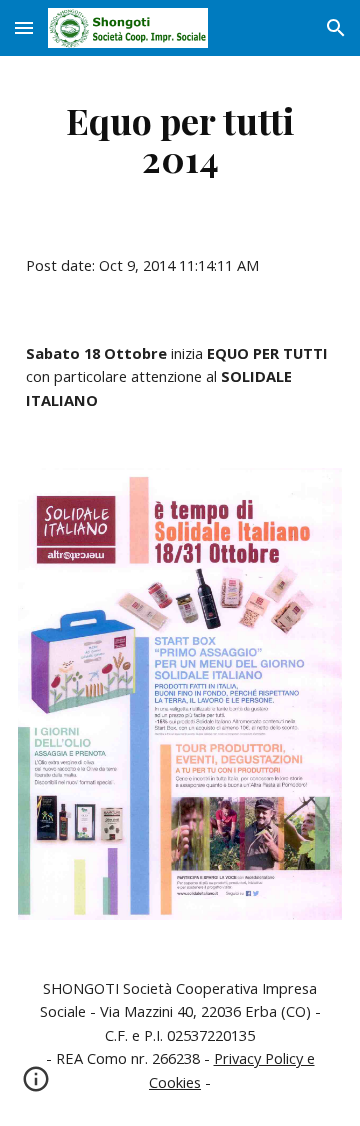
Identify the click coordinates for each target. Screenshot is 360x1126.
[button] (24, 27)
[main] (180, 139)
